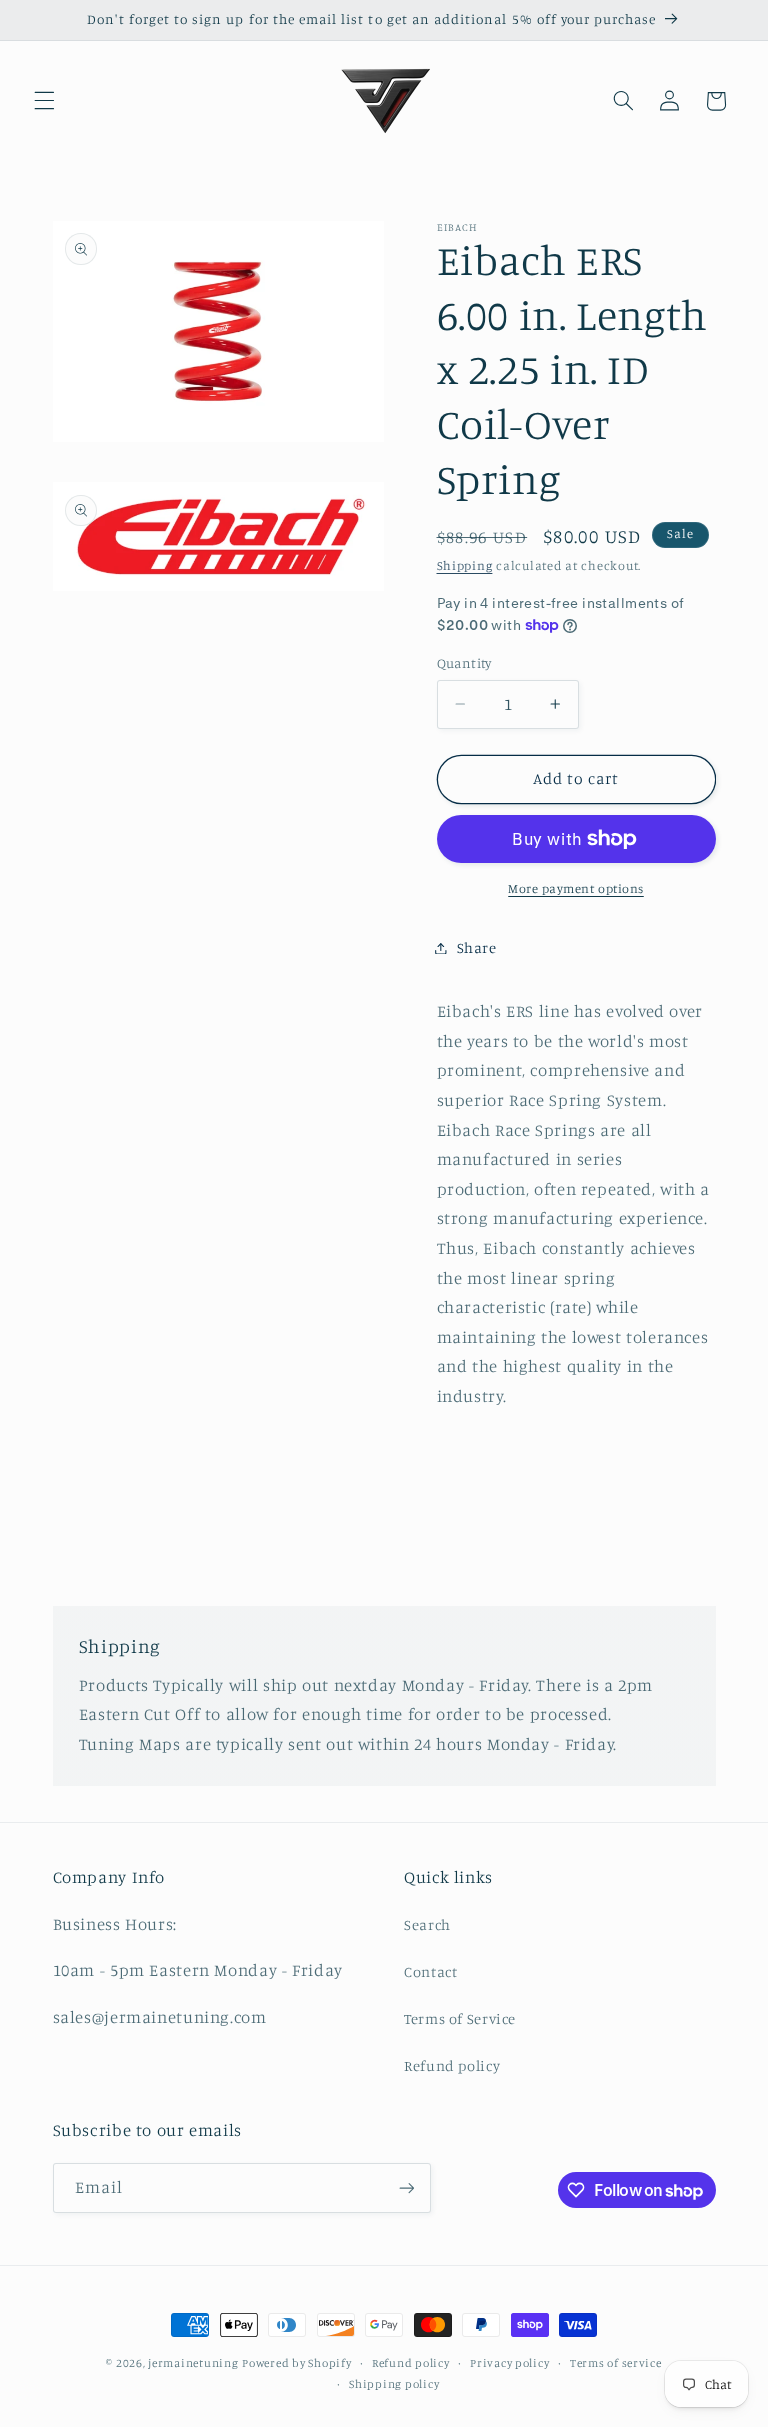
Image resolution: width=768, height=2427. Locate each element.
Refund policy (452, 2065)
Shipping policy (394, 2384)
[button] (44, 101)
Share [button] (477, 947)
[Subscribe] (406, 2187)
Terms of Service (460, 2018)
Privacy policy (509, 2363)
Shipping (465, 565)
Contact (430, 1971)
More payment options (576, 888)
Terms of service (616, 2363)
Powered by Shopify (296, 2363)
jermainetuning (193, 2363)
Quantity (464, 663)
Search (427, 1924)
